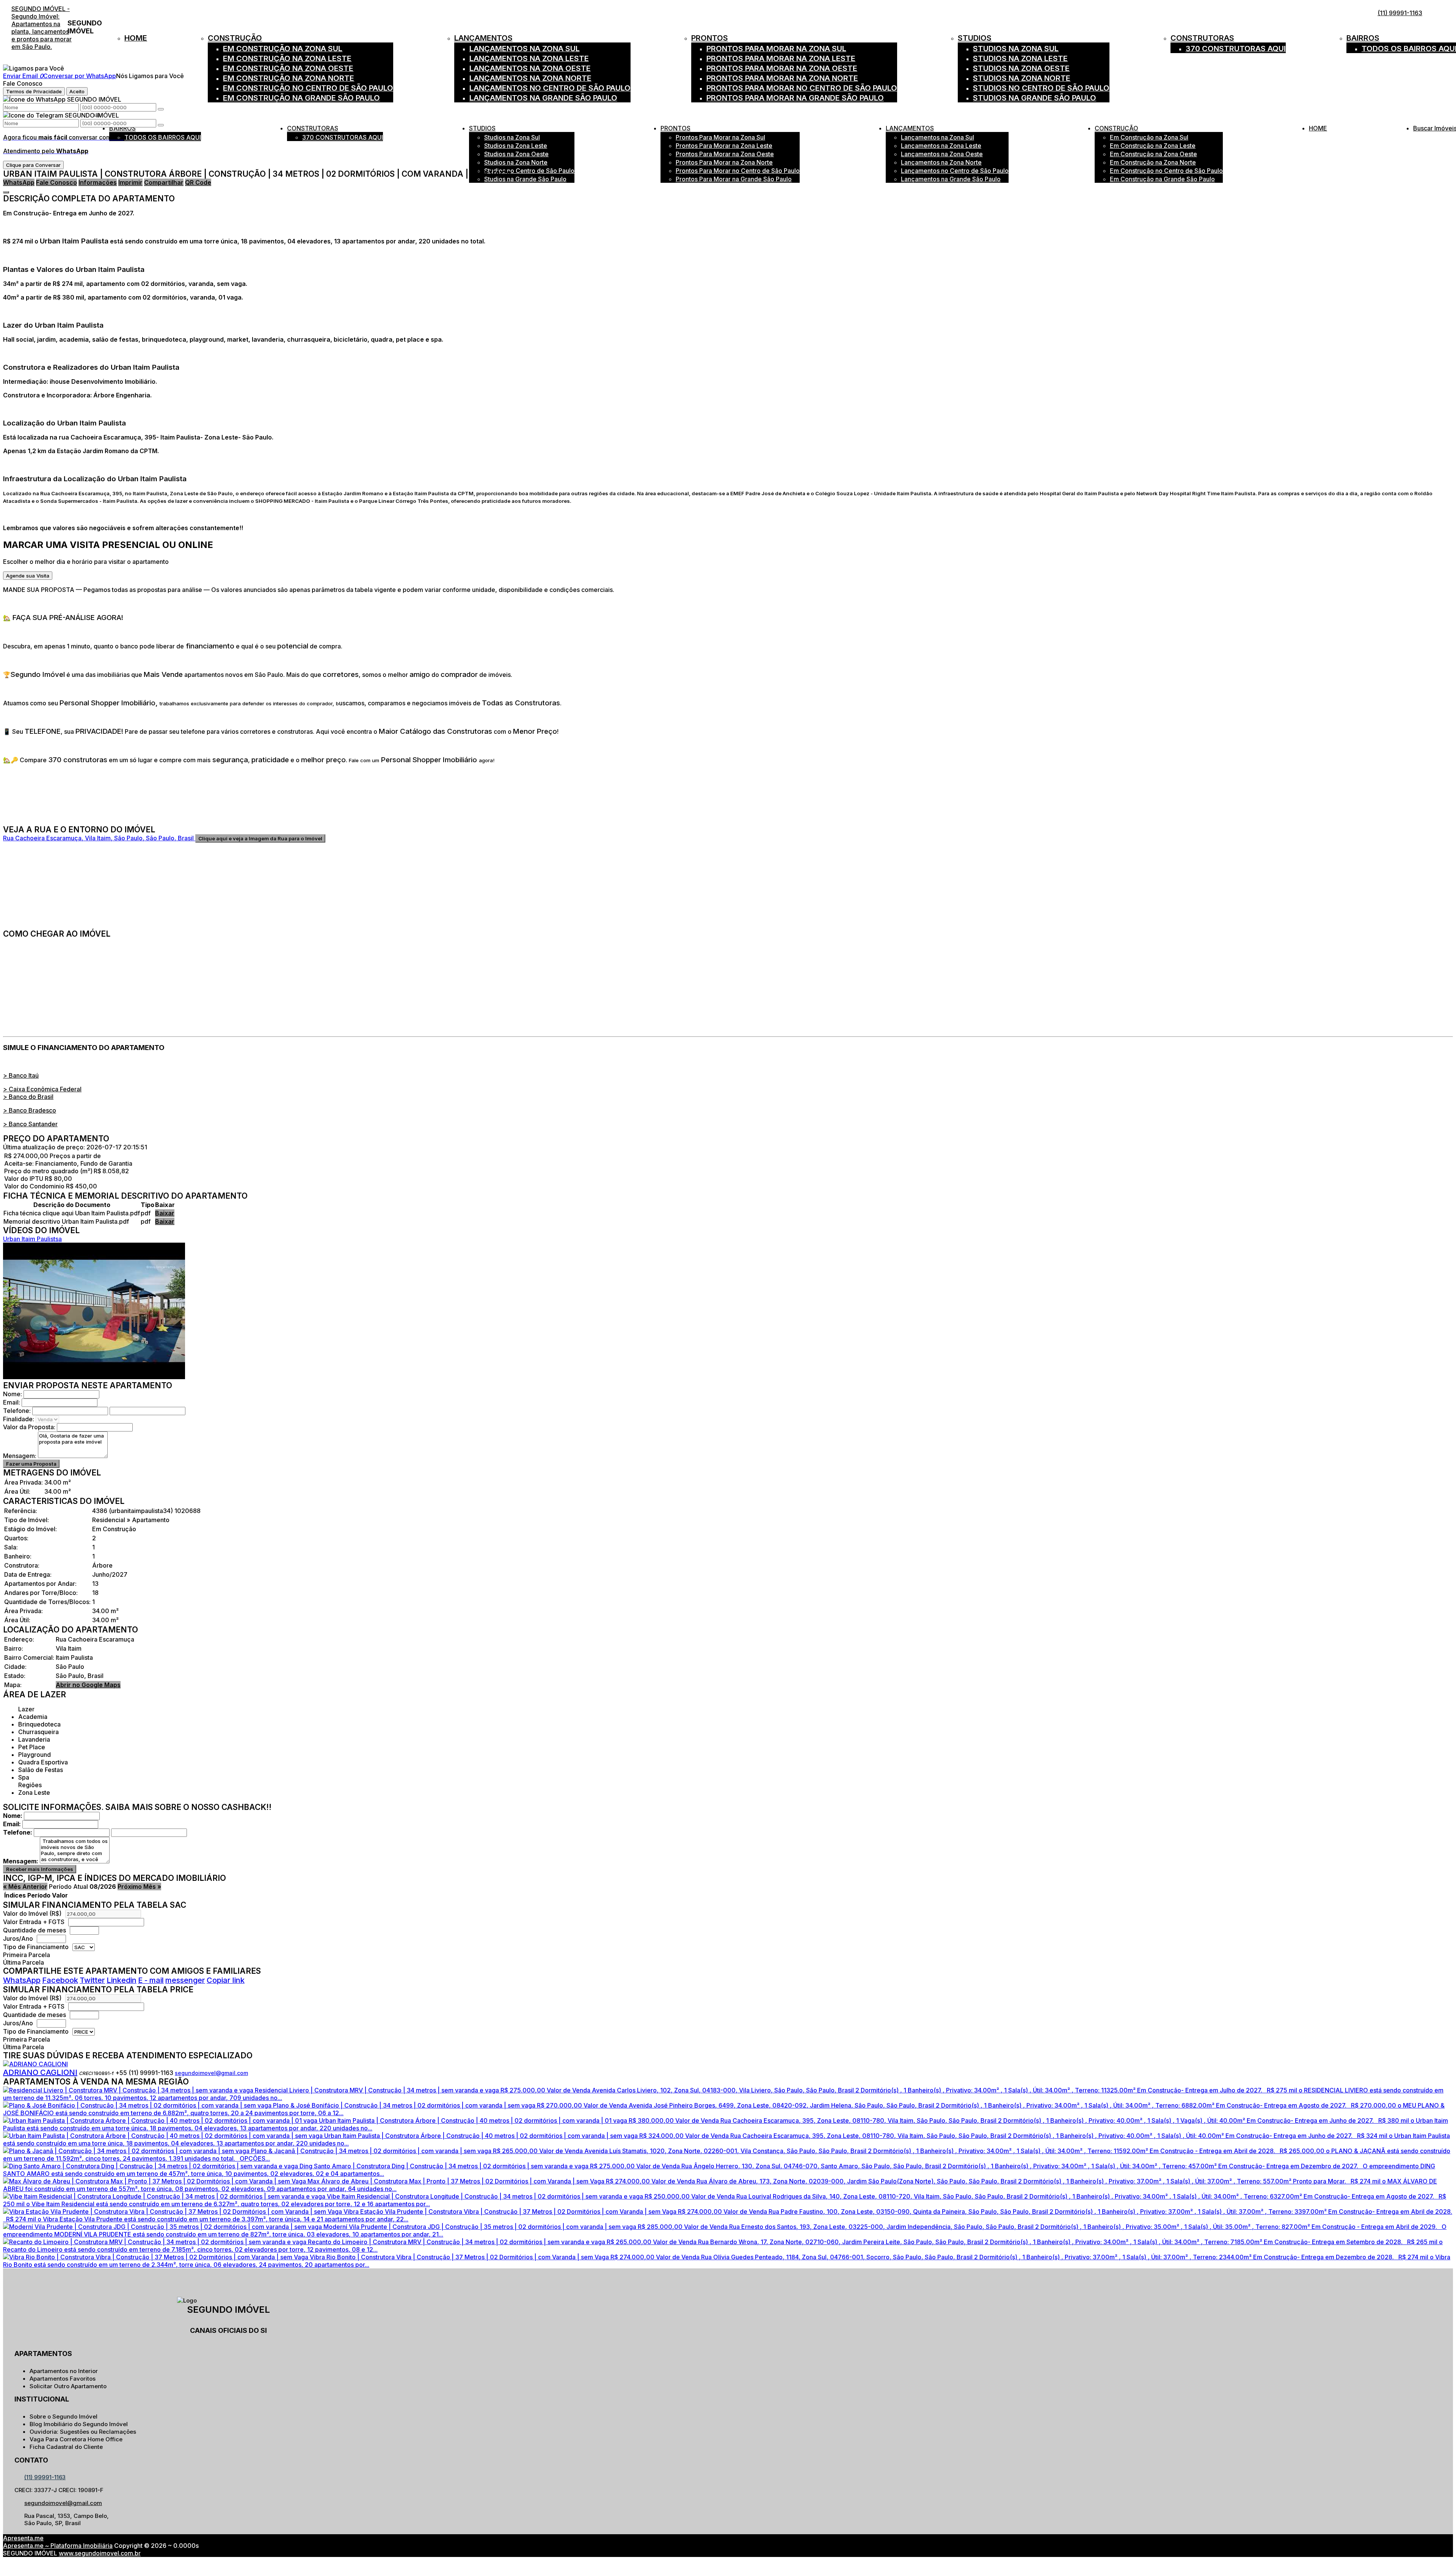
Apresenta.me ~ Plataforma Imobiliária (58, 2546)
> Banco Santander (30, 1124)
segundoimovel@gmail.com (211, 2073)
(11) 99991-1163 (1400, 13)
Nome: (13, 1394)
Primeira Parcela (27, 1955)
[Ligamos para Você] (34, 68)
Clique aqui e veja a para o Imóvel (260, 838)
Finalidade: (19, 1419)
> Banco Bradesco (30, 1110)
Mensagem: (20, 1456)
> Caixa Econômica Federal (42, 1089)
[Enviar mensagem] (161, 109)
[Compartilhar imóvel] (6, 192)
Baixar (165, 1213)
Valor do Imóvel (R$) (32, 1913)
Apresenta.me (23, 2538)
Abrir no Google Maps (88, 1685)
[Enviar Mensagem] (161, 125)
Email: (12, 1402)
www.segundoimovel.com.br (100, 2553)
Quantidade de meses (35, 1930)
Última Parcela (24, 1962)
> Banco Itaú (21, 1075)
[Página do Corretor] (35, 2064)
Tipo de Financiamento (37, 1947)
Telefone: (17, 1411)
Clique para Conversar (33, 165)
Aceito (77, 91)
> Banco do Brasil (28, 1097)
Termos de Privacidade (34, 91)
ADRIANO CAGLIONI (40, 2072)
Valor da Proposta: (29, 1427)
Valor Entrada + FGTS (34, 1922)
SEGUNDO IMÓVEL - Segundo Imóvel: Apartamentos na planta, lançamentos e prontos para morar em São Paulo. (42, 28)
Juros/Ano (19, 1938)
